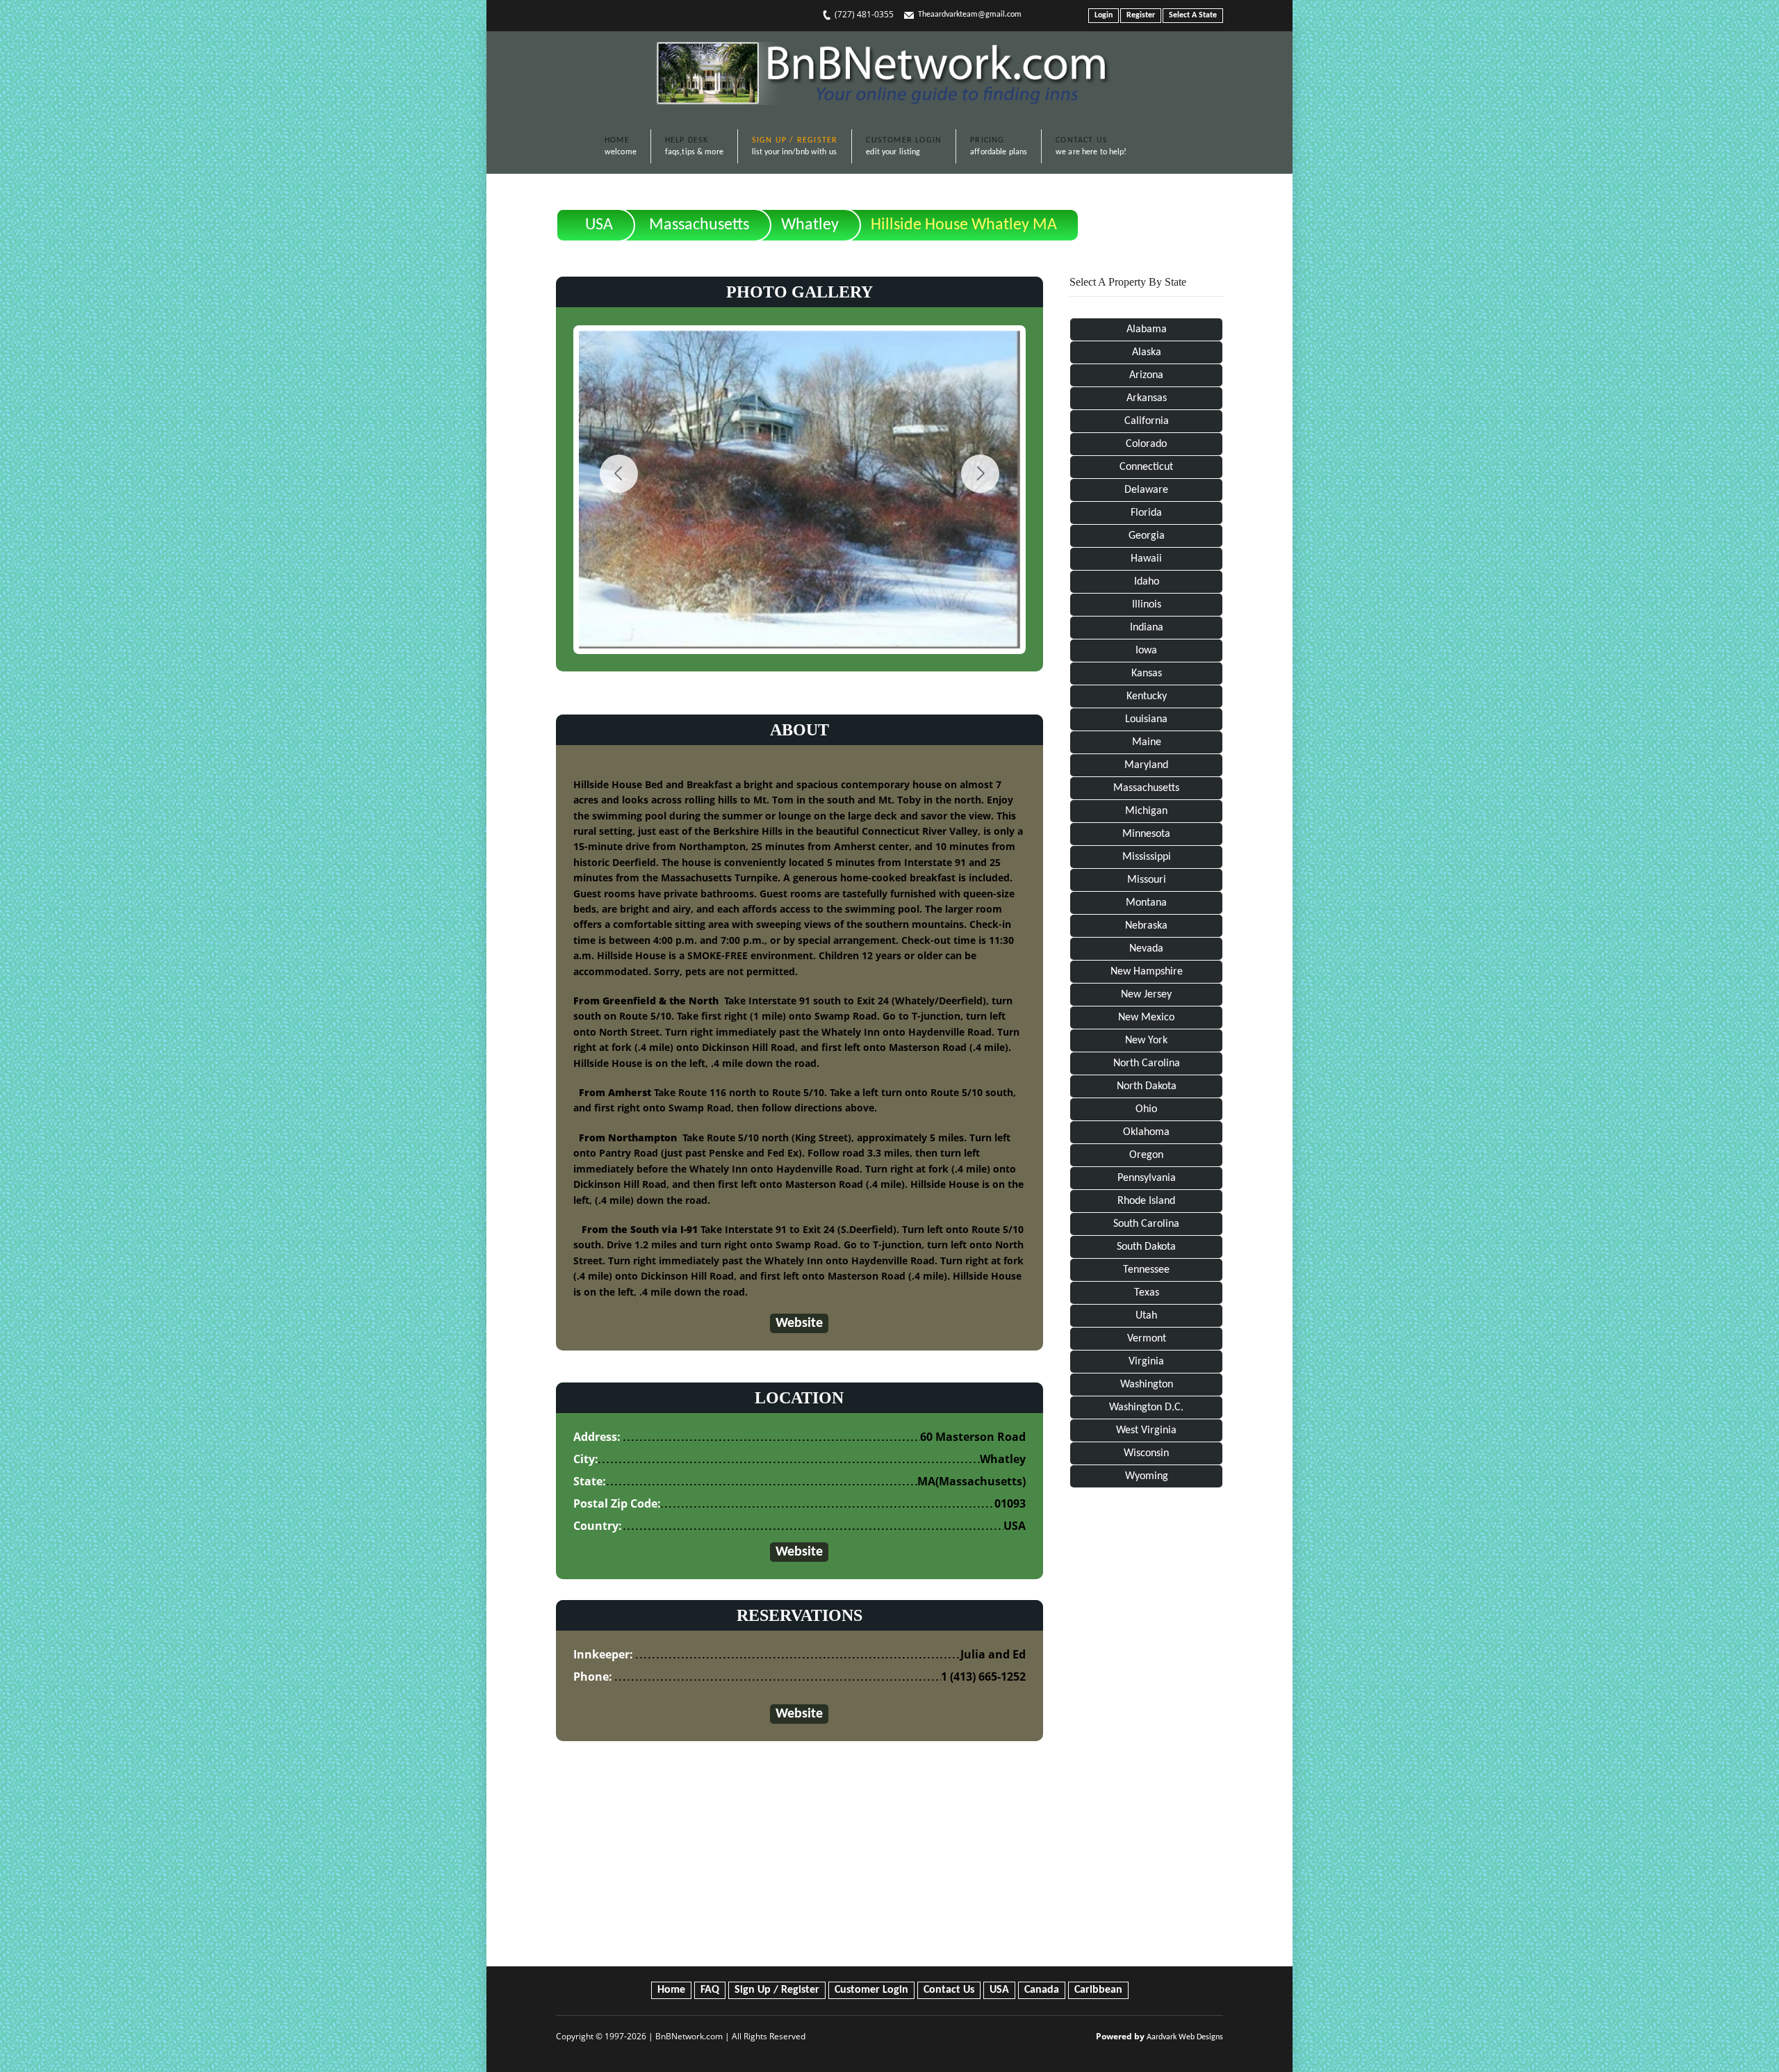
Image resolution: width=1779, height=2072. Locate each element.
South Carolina (1146, 1224)
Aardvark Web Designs (1185, 2037)
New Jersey (1146, 995)
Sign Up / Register (777, 1990)
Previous (619, 474)
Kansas (1147, 674)
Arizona (1146, 375)
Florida (1146, 513)
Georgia (1147, 536)
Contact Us (949, 1990)
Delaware (1146, 490)
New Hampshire (1147, 972)
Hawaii (1146, 559)
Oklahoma (1146, 1132)
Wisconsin (1146, 1453)
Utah (1146, 1316)
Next (980, 474)
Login (1104, 15)
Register (1141, 15)
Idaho (1147, 582)
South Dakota (1146, 1247)
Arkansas (1147, 398)
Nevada (1146, 949)
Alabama (1147, 329)
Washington (1147, 1385)
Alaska (1147, 352)
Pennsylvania (1147, 1178)
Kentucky (1147, 696)
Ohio (1146, 1109)
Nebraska (1146, 926)
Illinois (1147, 605)
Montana (1146, 903)
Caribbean (1098, 1990)
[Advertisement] (1146, 1730)
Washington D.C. (1146, 1408)
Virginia (1146, 1362)
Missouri (1147, 880)
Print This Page (1174, 214)
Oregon (1146, 1155)
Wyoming (1147, 1476)
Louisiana (1146, 719)
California (1147, 421)
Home (671, 1990)
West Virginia (1146, 1430)
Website (799, 1323)
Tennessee (1146, 1270)
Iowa (1146, 651)
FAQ (710, 1990)
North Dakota (1147, 1086)
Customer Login (871, 1990)
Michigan (1146, 811)
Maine (1147, 742)
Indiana (1147, 628)
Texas (1147, 1293)
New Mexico (1146, 1018)
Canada (1042, 1990)
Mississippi (1147, 857)
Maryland (1146, 765)
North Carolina (1147, 1063)
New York (1146, 1041)
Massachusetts (699, 225)
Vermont (1147, 1339)
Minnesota (1146, 834)
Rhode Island (1146, 1201)
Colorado (1146, 444)
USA (599, 225)
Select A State (1193, 15)
